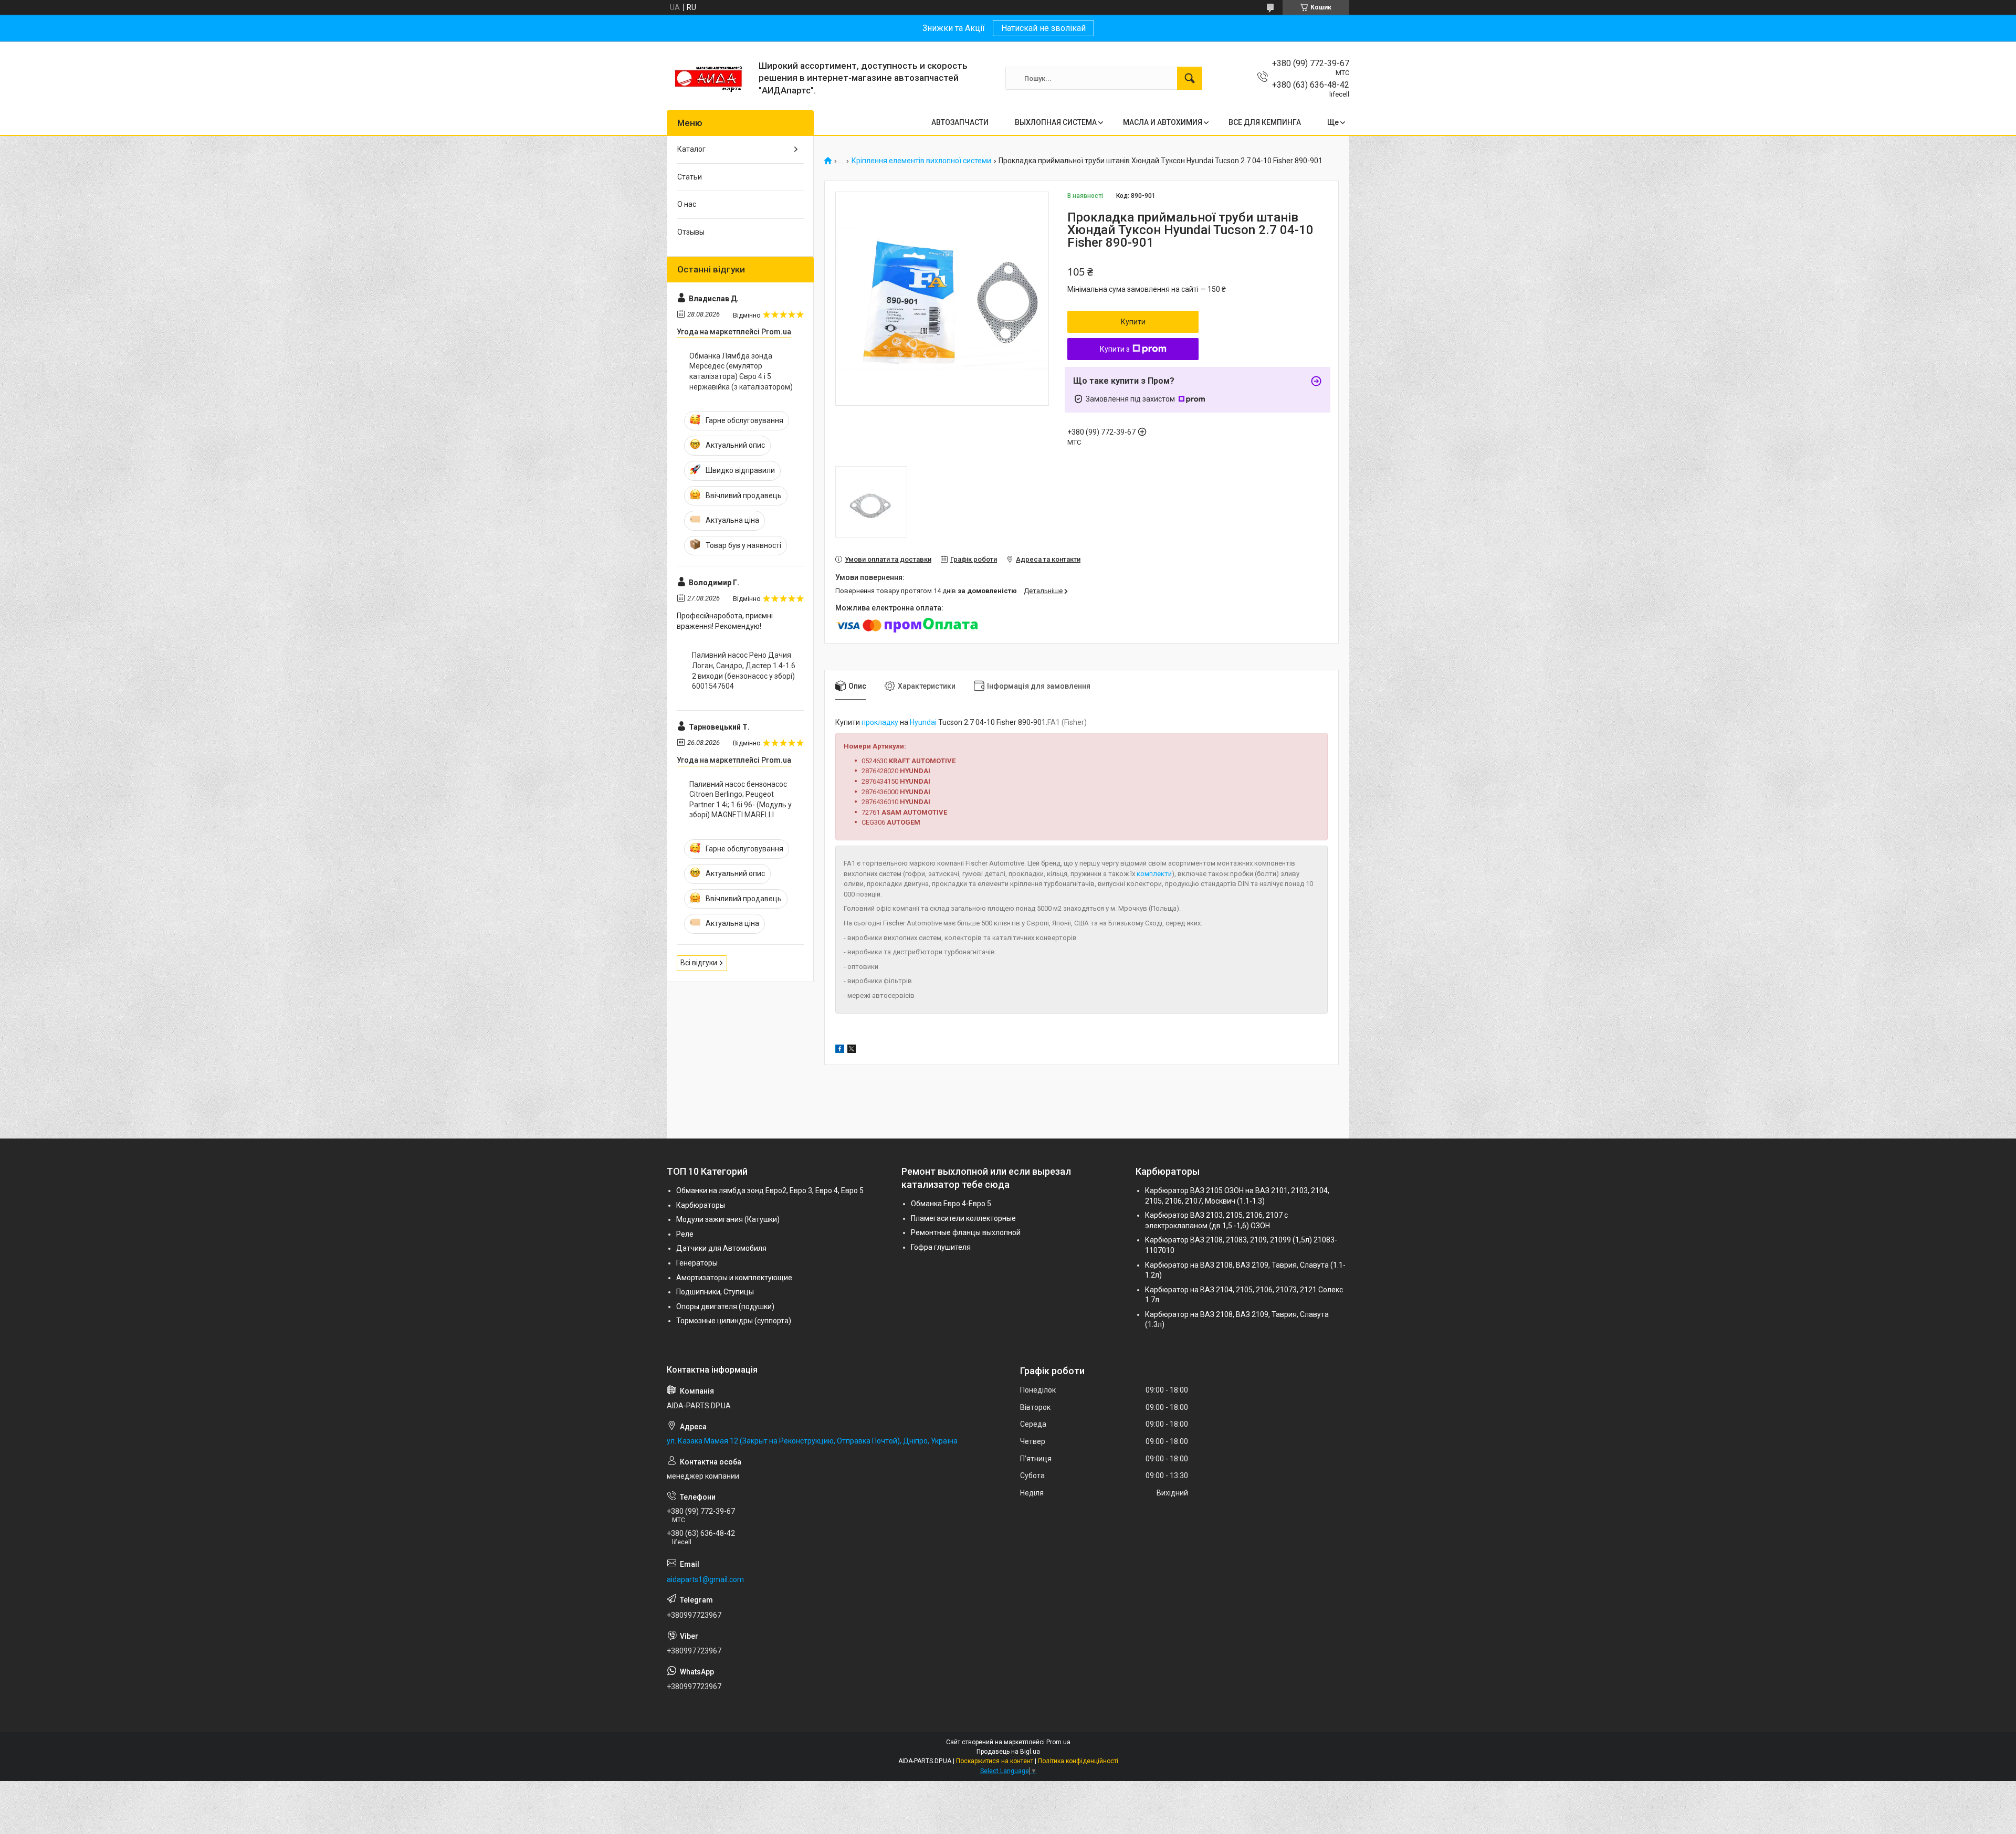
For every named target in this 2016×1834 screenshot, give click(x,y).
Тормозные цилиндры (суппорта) (734, 1321)
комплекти (1154, 874)
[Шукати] (1190, 78)
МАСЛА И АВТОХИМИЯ (1163, 122)
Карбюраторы (701, 1205)
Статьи (690, 177)
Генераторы (697, 1263)
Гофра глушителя (941, 1247)
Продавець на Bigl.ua (1008, 1752)
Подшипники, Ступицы (715, 1292)
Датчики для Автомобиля (721, 1248)
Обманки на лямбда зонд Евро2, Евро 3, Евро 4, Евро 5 (770, 1190)
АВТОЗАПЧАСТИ (960, 122)
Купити (1133, 322)
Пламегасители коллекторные (963, 1218)
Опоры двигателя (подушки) (725, 1306)
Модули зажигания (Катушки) (728, 1219)
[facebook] (840, 1050)
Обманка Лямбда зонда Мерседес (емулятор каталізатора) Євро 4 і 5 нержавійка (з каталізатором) (741, 371)
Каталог (691, 149)
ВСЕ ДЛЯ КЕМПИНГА (1265, 122)
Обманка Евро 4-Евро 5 (951, 1204)
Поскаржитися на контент (995, 1761)
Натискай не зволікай (1043, 28)
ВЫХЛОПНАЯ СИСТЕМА (1056, 122)
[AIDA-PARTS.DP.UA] (709, 78)
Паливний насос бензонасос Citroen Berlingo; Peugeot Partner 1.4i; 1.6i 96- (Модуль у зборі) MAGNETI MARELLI (741, 800)
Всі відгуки (699, 963)
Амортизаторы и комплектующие (734, 1278)
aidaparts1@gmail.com (705, 1579)
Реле (685, 1234)
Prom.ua (1058, 1742)
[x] (852, 1050)
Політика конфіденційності (1078, 1761)
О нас (687, 204)
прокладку (880, 722)
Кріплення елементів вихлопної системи (921, 161)
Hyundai (923, 722)
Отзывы (691, 232)
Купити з (1115, 349)
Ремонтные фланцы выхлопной (966, 1232)
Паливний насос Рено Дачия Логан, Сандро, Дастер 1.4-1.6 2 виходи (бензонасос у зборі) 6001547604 (744, 671)
